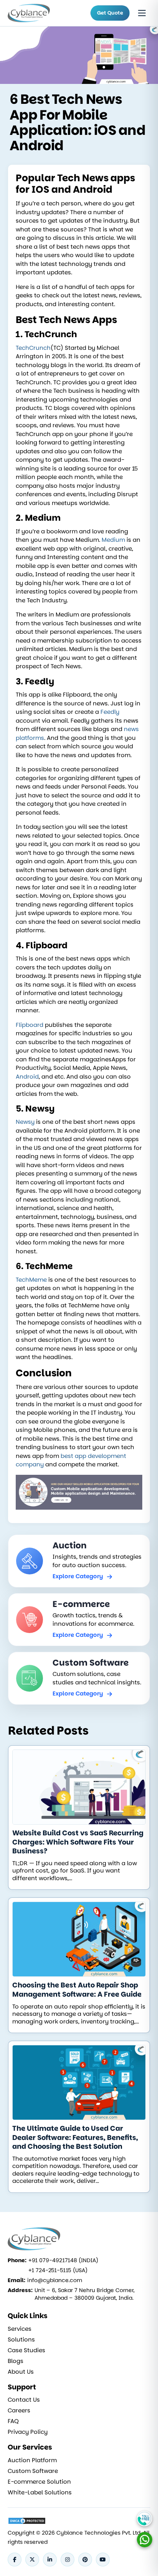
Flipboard (30, 1025)
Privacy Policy (28, 2432)
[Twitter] (32, 2560)
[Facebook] (15, 2560)
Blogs (16, 2361)
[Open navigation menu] (142, 13)
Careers (19, 2410)
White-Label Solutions (40, 2492)
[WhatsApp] (145, 2540)
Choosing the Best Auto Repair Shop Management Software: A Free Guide (77, 1990)
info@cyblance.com (55, 2280)
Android (27, 1076)
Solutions (21, 2340)
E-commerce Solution (39, 2482)
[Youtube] (103, 2560)
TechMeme (31, 1280)
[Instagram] (67, 2560)
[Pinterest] (85, 2560)
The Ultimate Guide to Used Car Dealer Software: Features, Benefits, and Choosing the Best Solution (75, 2137)
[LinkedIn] (50, 2560)
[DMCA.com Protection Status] (27, 2521)
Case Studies (26, 2350)
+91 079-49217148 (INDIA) (63, 2260)
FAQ (13, 2421)
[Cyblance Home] (34, 13)
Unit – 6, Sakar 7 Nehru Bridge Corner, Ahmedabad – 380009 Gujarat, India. (85, 2294)
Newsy (25, 1122)
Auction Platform (32, 2460)
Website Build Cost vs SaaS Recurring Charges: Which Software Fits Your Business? (78, 1842)
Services (20, 2329)
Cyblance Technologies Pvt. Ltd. (99, 2533)
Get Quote (110, 13)
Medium (113, 540)
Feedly (110, 712)
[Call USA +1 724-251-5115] (145, 2519)
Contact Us (24, 2400)
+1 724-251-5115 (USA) (58, 2270)
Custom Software (33, 2471)
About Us (21, 2372)
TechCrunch (33, 348)
